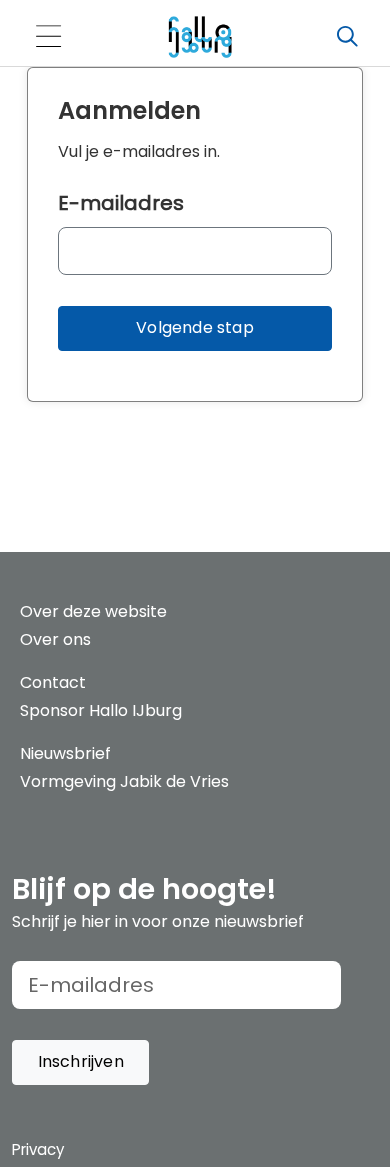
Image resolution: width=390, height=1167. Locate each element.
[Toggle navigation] (48, 37)
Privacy (38, 1149)
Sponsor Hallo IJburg (101, 710)
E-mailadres (121, 203)
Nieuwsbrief (65, 753)
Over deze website (93, 611)
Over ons (55, 639)
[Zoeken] (347, 37)
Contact (53, 682)
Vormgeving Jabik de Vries (124, 781)
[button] (195, 328)
